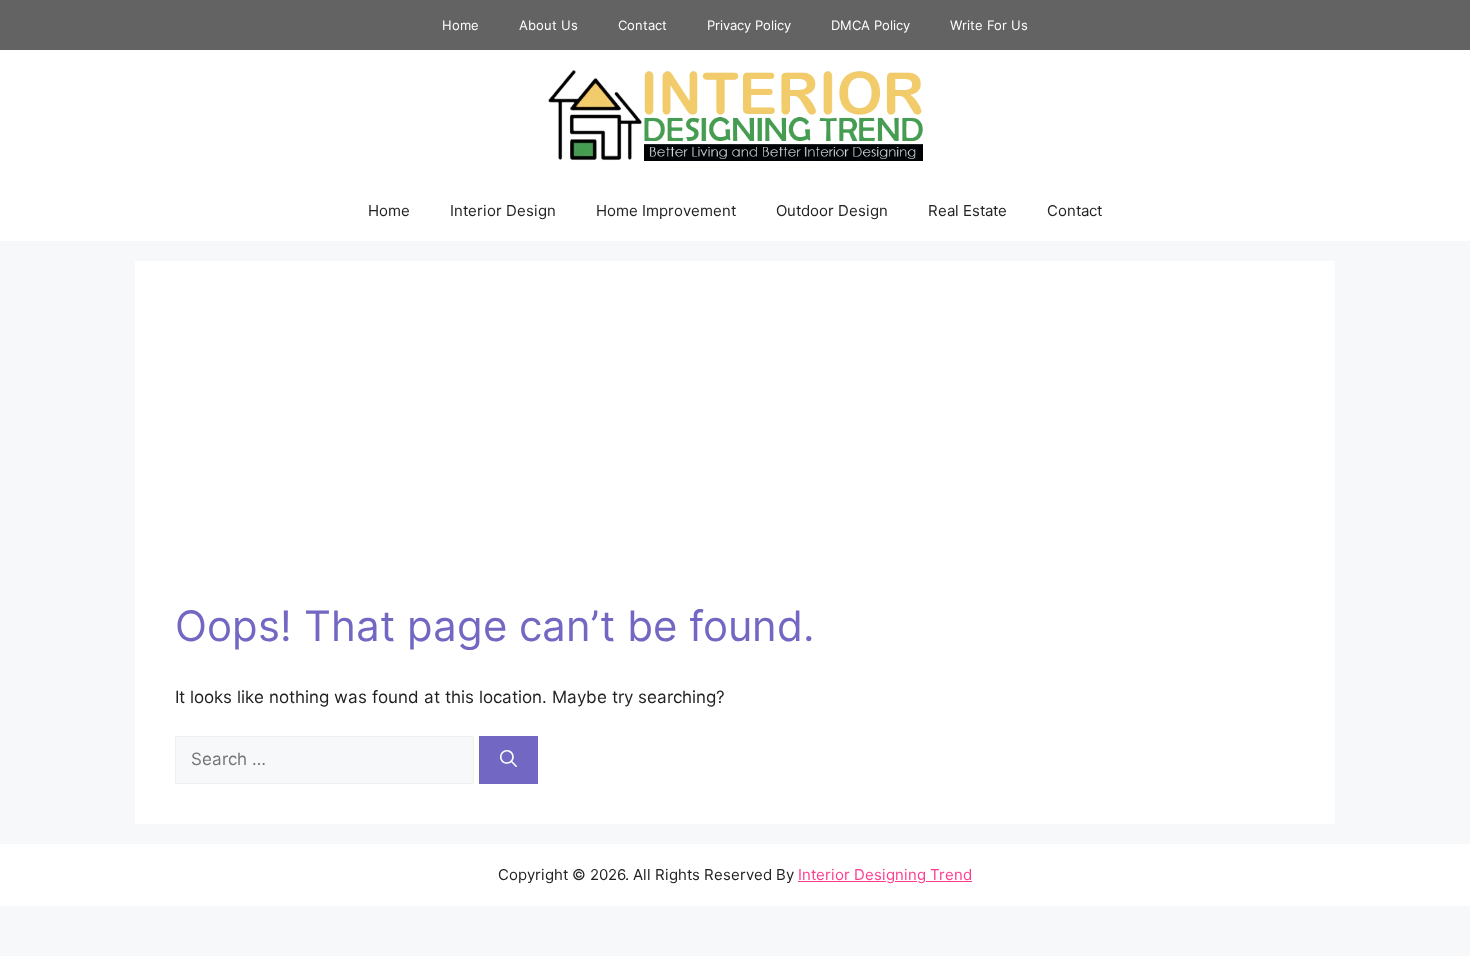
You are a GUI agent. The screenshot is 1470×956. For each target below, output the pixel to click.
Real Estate (967, 210)
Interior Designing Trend (885, 874)
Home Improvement (666, 210)
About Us (548, 25)
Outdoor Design (832, 210)
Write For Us (989, 25)
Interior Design (503, 210)
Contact (642, 25)
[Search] (508, 760)
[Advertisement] (735, 451)
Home (460, 25)
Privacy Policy (749, 25)
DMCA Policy (870, 25)
